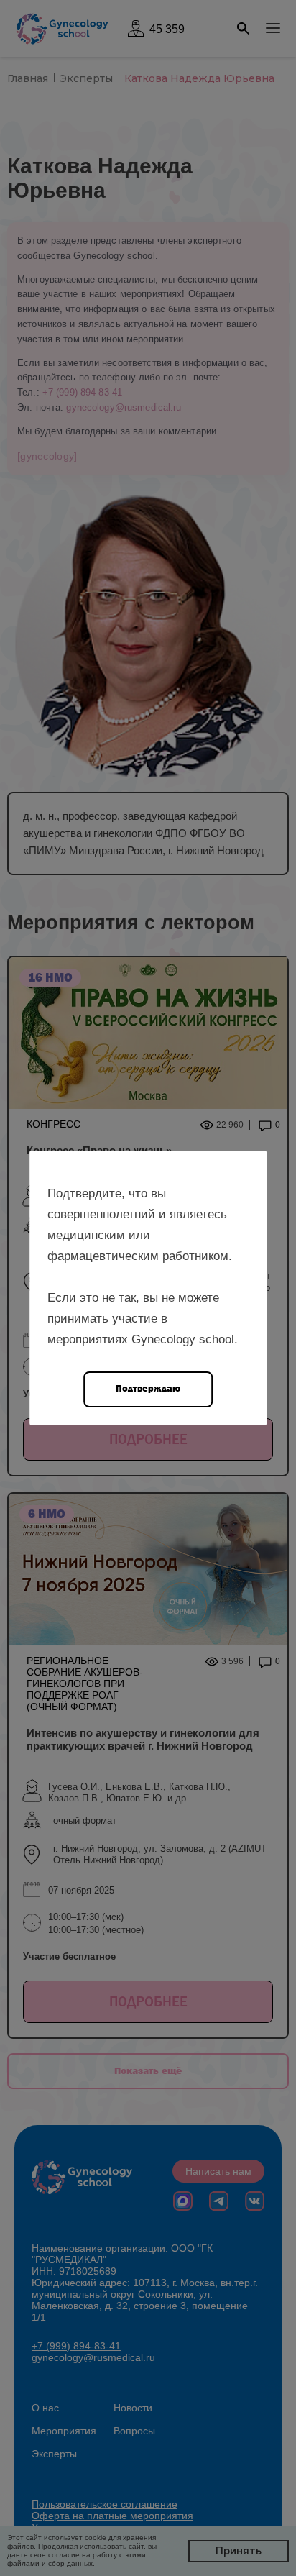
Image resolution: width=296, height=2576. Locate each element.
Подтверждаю (148, 1388)
